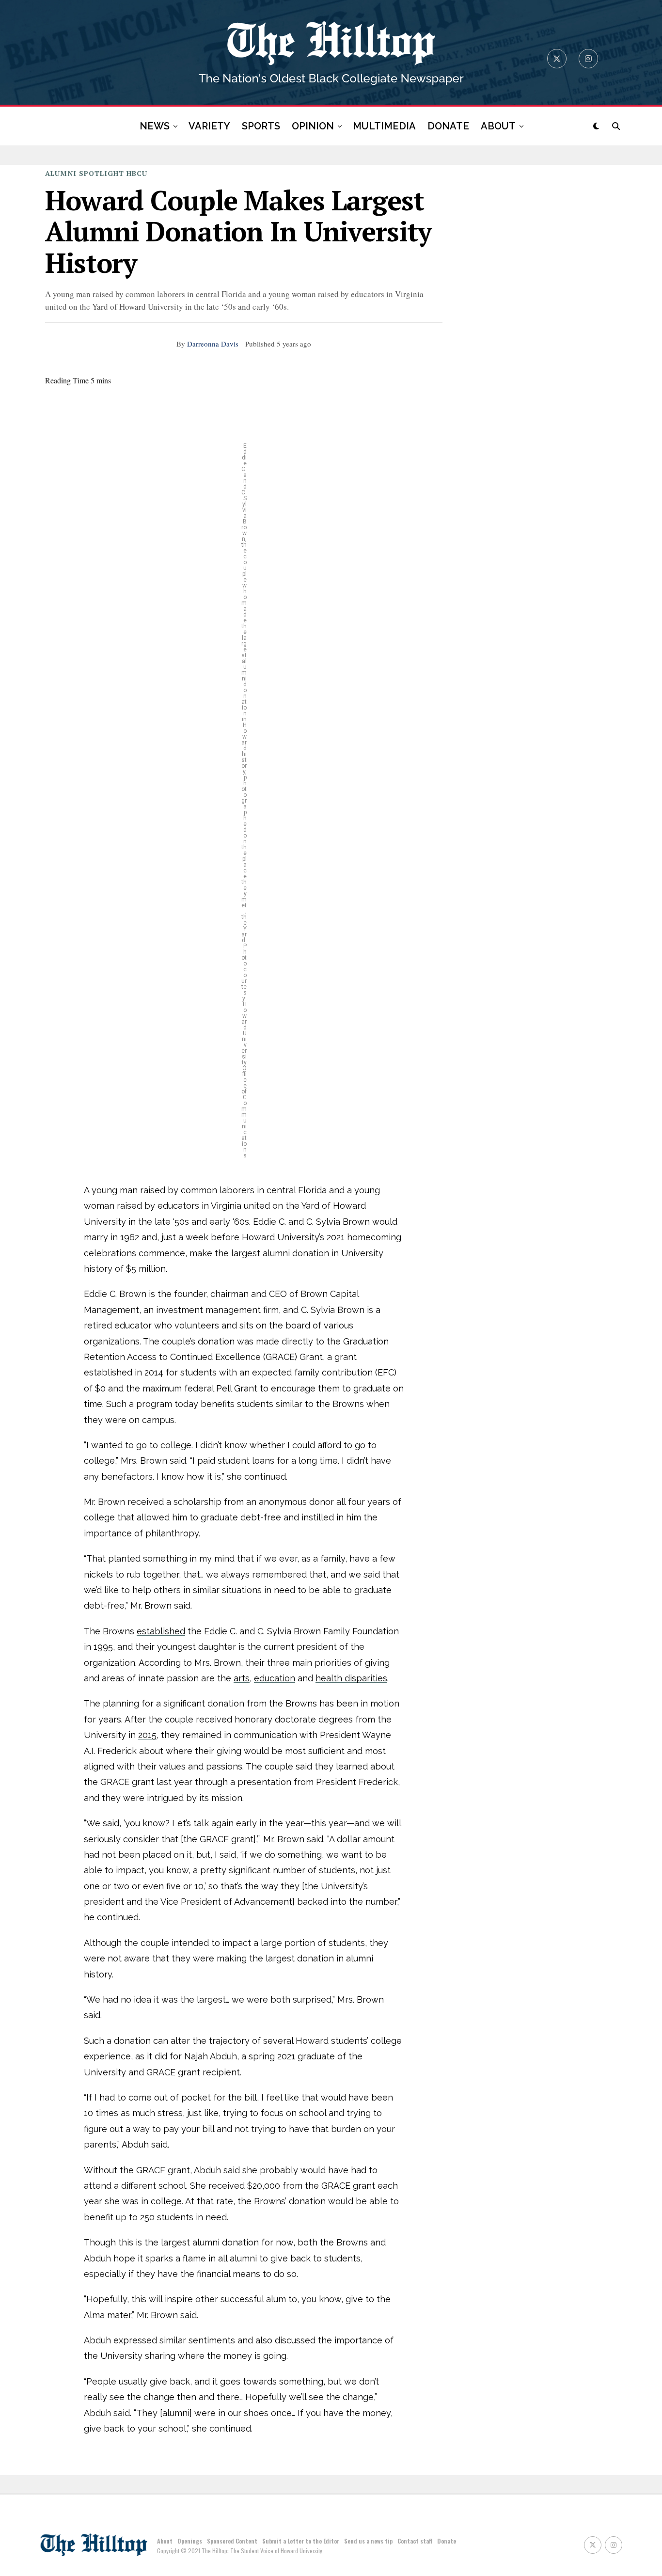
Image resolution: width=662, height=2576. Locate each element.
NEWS (155, 126)
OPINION (313, 126)
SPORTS (261, 126)
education (275, 1678)
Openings (190, 2541)
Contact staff (415, 2541)
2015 (147, 1735)
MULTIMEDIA (384, 126)
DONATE (448, 126)
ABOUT (498, 126)
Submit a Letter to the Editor (301, 2541)
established (161, 1631)
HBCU (137, 173)
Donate (447, 2541)
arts (242, 1678)
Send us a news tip (368, 2541)
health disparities (351, 1678)
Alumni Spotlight (85, 173)
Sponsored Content (232, 2541)
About (165, 2541)
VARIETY (209, 126)
